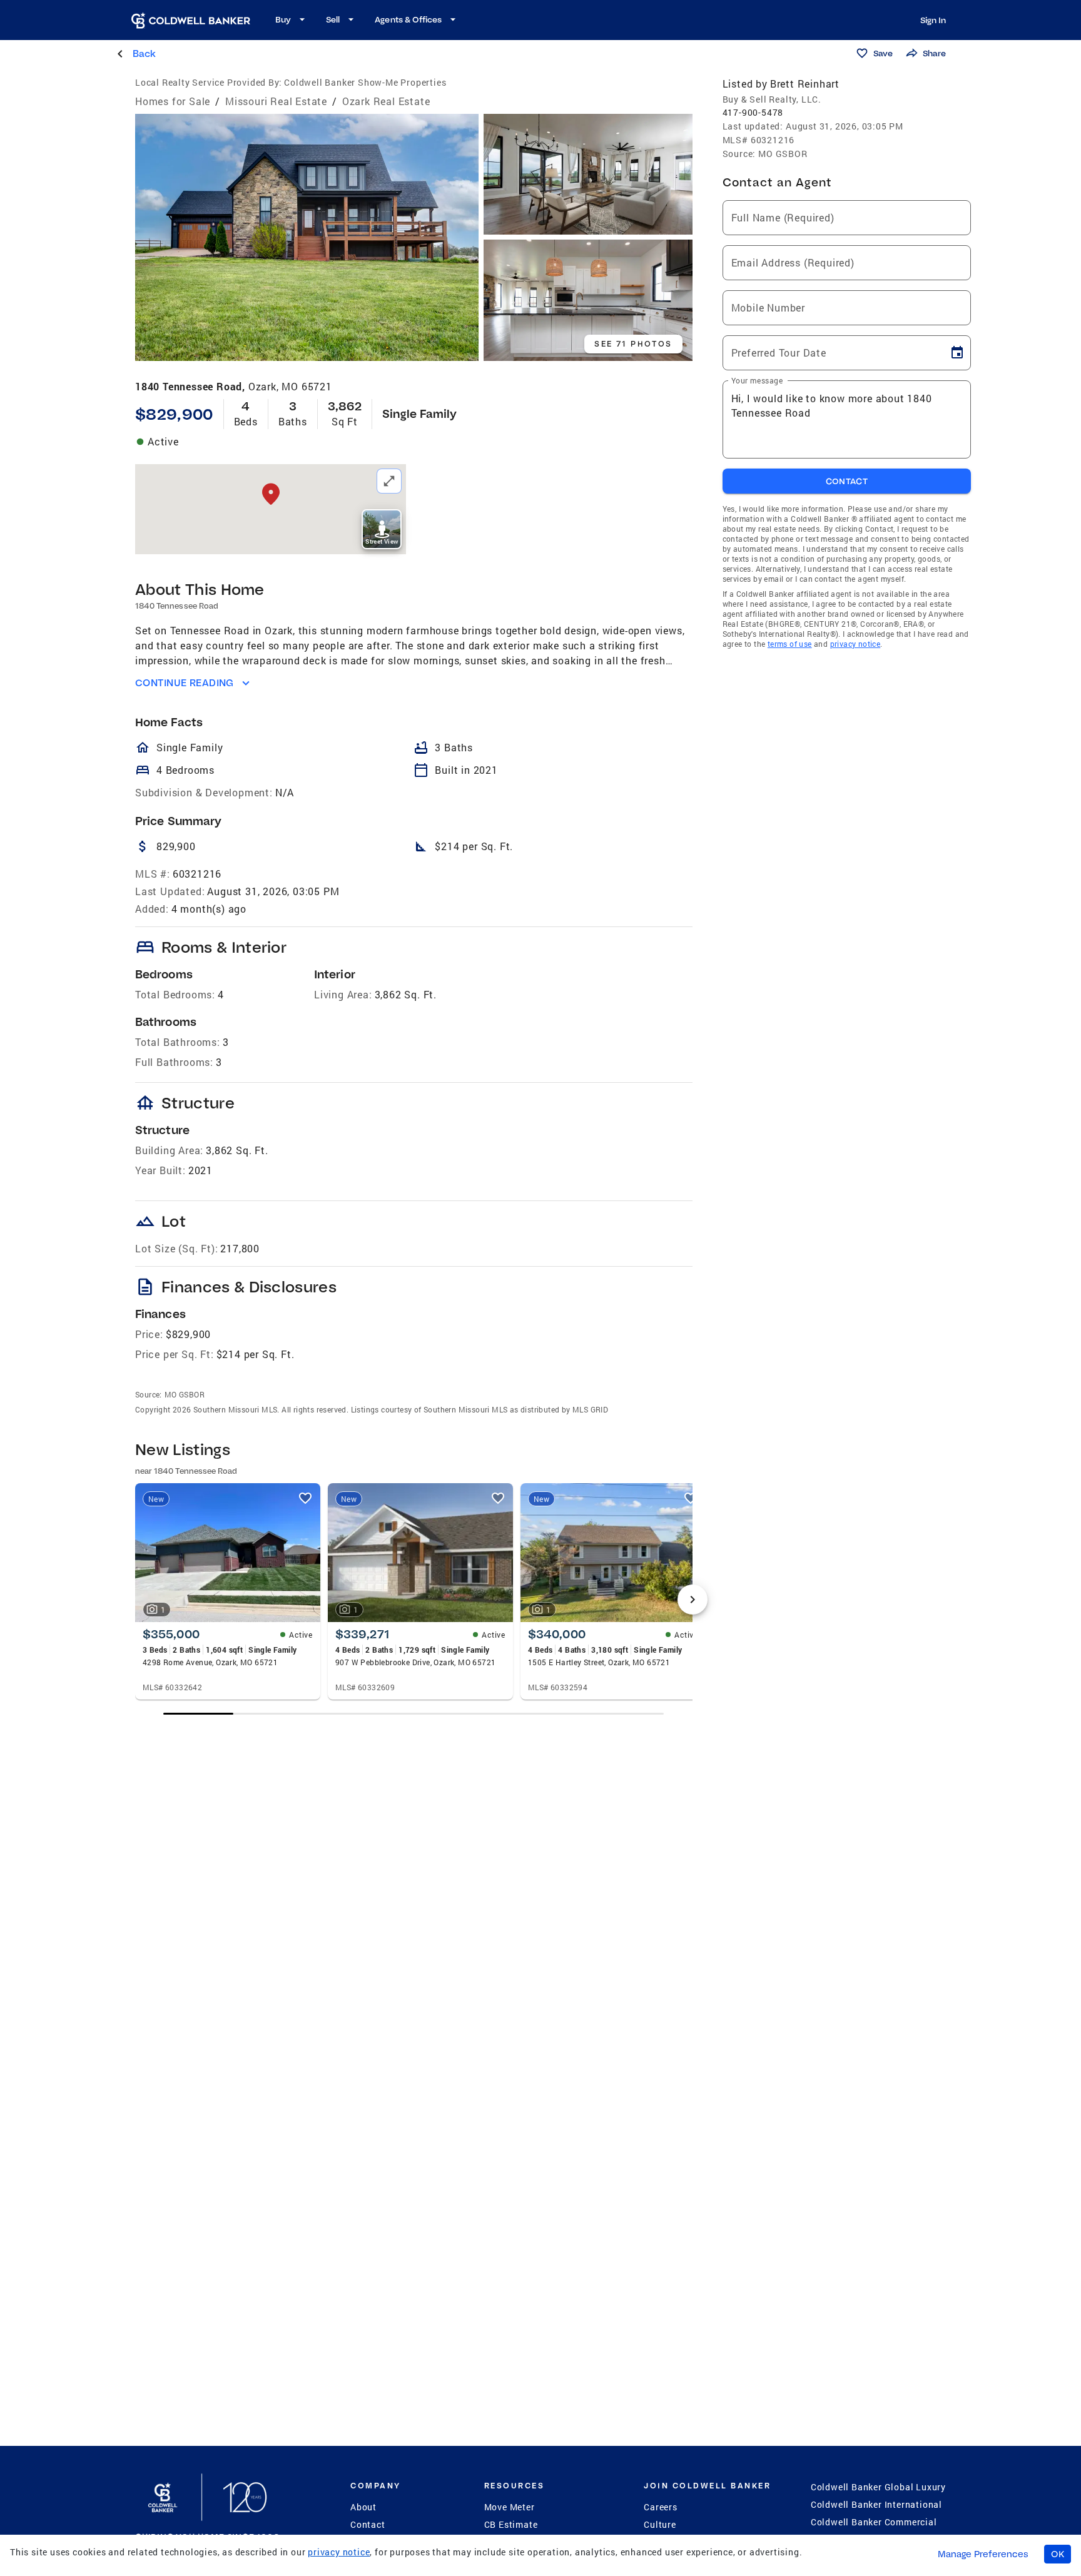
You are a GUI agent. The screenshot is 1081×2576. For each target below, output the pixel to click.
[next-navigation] (693, 1600)
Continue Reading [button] (185, 683)
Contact (368, 2524)
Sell (333, 19)
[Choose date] (957, 353)
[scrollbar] (414, 1714)
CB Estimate (511, 2524)
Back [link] (144, 53)
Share (934, 53)
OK (1058, 2554)
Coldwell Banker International (876, 2504)
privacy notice (855, 644)
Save (883, 53)
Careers (661, 2507)
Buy (283, 19)
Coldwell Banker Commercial (874, 2522)
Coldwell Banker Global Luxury (878, 2487)
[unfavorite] (305, 1498)
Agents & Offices (408, 19)
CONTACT (847, 481)
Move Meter (510, 2507)
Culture (660, 2524)
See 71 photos (633, 344)
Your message (757, 380)
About (363, 2507)
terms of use (790, 644)
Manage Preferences (983, 2554)
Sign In (933, 20)
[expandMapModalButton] (389, 481)
